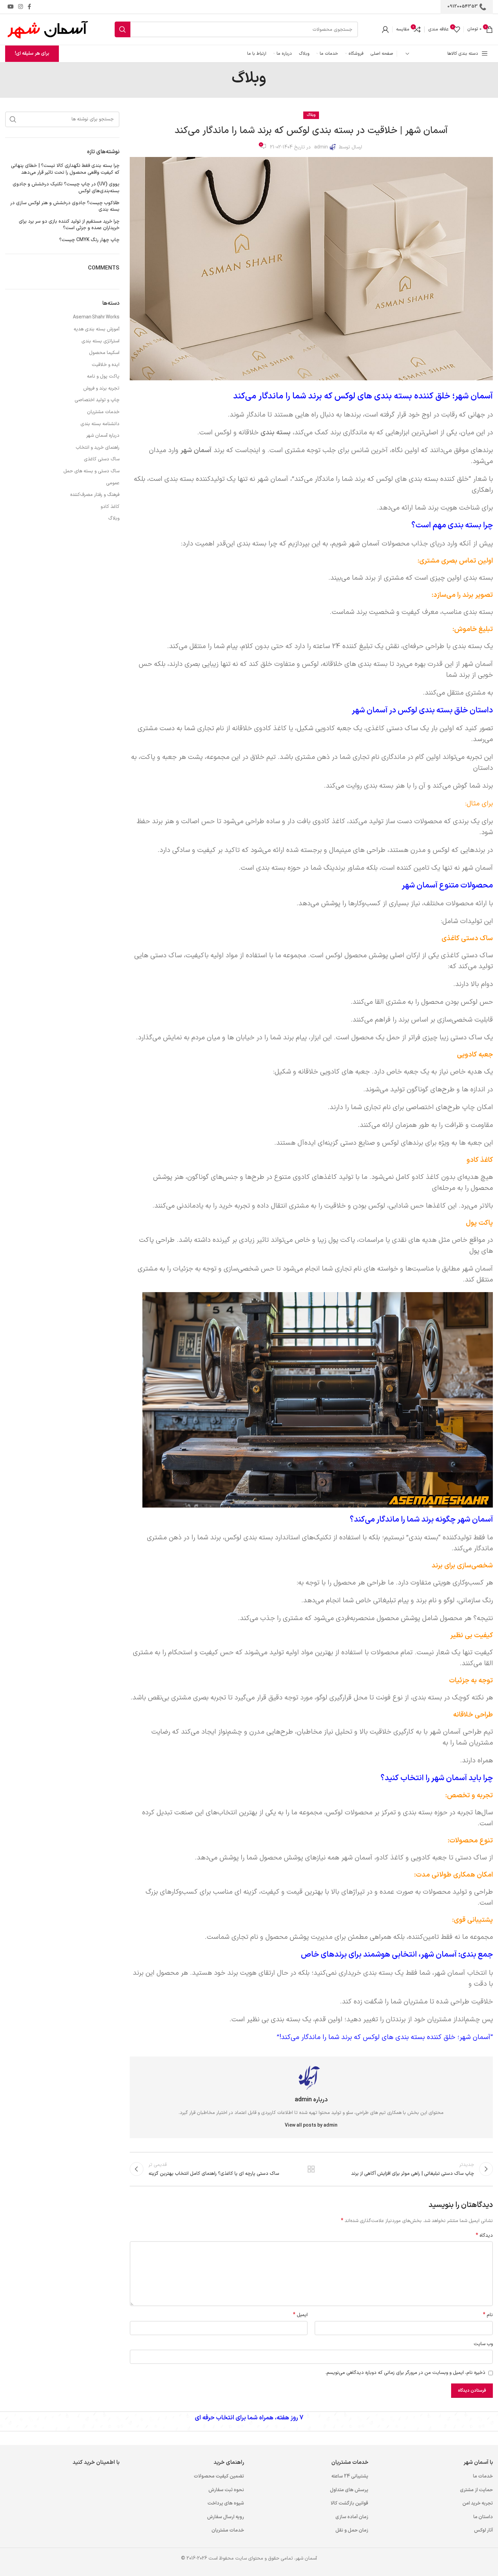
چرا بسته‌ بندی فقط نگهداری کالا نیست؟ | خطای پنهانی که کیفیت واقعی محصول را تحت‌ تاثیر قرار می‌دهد (65, 169)
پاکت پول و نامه (103, 377)
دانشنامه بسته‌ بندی (100, 424)
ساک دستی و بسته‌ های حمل (91, 471)
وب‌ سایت (483, 2344)
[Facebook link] (29, 7)
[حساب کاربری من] (385, 29)
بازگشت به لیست (311, 2169)
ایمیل (300, 2315)
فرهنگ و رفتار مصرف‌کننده (95, 495)
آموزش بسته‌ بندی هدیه (97, 329)
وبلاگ (311, 115)
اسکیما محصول (104, 353)
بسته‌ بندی (276, 433)
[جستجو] (123, 29)
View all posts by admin (311, 2125)
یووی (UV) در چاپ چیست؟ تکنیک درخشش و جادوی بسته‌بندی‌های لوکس (66, 188)
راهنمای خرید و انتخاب (98, 448)
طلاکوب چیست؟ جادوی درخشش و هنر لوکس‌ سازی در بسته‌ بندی (65, 206)
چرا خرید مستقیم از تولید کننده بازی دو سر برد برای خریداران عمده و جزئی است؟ (69, 225)
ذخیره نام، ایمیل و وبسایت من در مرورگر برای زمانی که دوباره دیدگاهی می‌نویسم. (405, 2373)
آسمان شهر (196, 450)
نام (488, 2315)
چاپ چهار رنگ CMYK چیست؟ (89, 240)
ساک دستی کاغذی (102, 459)
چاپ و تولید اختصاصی (97, 400)
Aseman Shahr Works (96, 317)
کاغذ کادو (110, 507)
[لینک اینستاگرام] (20, 7)
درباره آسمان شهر (103, 436)
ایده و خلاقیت (106, 365)
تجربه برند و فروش (101, 389)
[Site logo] (48, 29)
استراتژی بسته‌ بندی (100, 341)
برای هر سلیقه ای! (32, 54)
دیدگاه (484, 2236)
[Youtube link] (10, 7)
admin (321, 147)
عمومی (113, 483)
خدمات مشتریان (103, 412)
